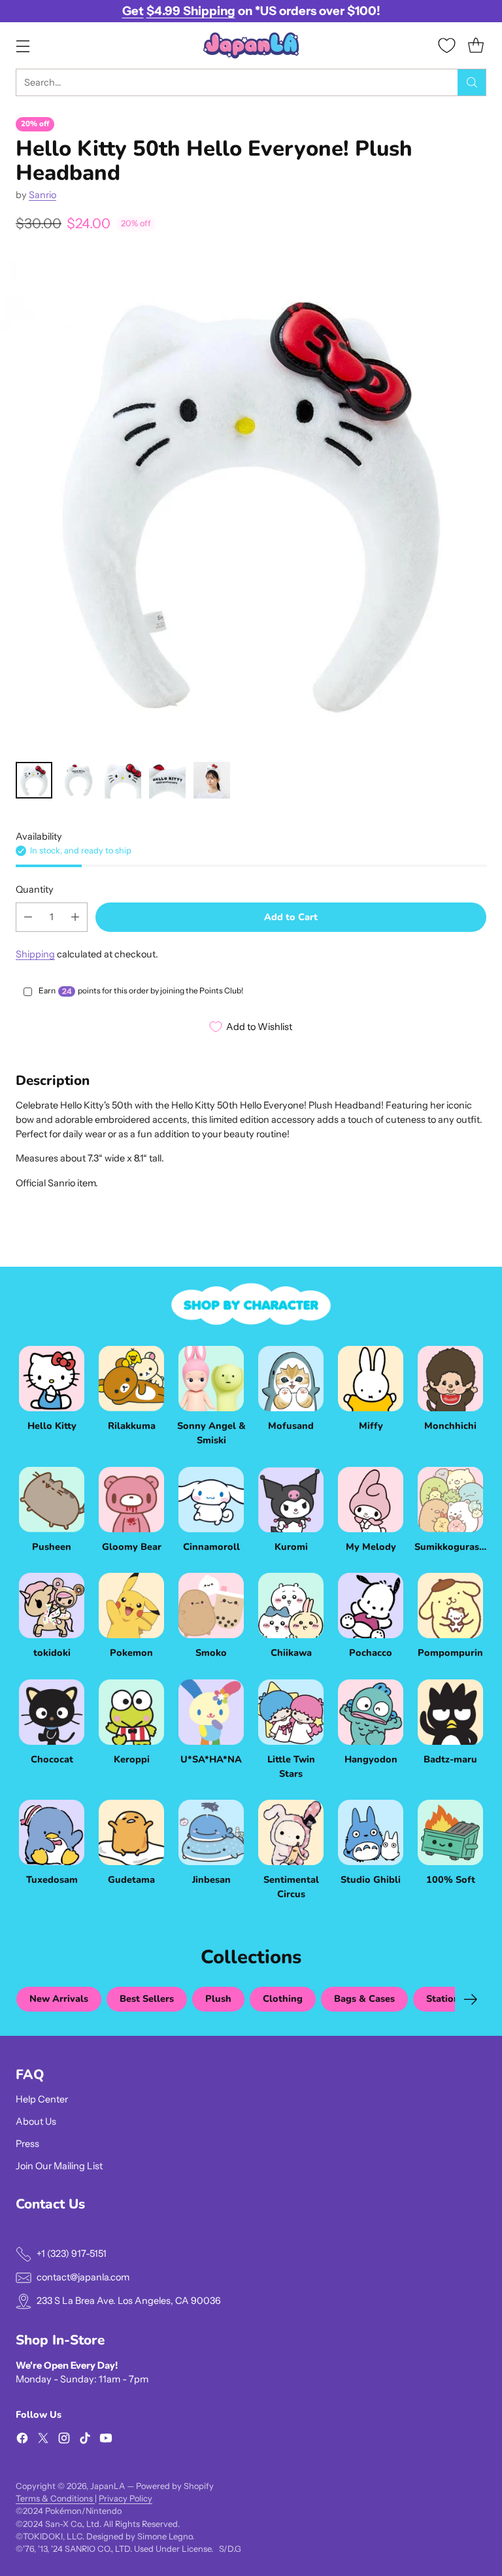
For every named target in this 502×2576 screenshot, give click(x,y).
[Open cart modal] (476, 45)
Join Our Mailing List (59, 2166)
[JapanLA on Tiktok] (85, 2440)
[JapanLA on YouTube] (106, 2440)
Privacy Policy (125, 2499)
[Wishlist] (447, 45)
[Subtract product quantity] (28, 917)
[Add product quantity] (75, 917)
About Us (36, 2121)
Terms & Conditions (55, 2499)
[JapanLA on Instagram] (64, 2440)
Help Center (42, 2099)
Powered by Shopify (175, 2486)
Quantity (35, 889)
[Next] (471, 1999)
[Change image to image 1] (34, 780)
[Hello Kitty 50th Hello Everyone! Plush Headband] (251, 500)
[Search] (472, 82)
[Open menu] (23, 45)
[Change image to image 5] (212, 780)
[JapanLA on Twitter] (43, 2440)
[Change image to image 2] (78, 780)
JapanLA (108, 2486)
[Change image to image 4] (167, 780)
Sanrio (42, 195)
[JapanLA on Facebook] (22, 2440)
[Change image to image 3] (123, 780)
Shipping (35, 954)
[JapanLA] (251, 45)
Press (27, 2144)
